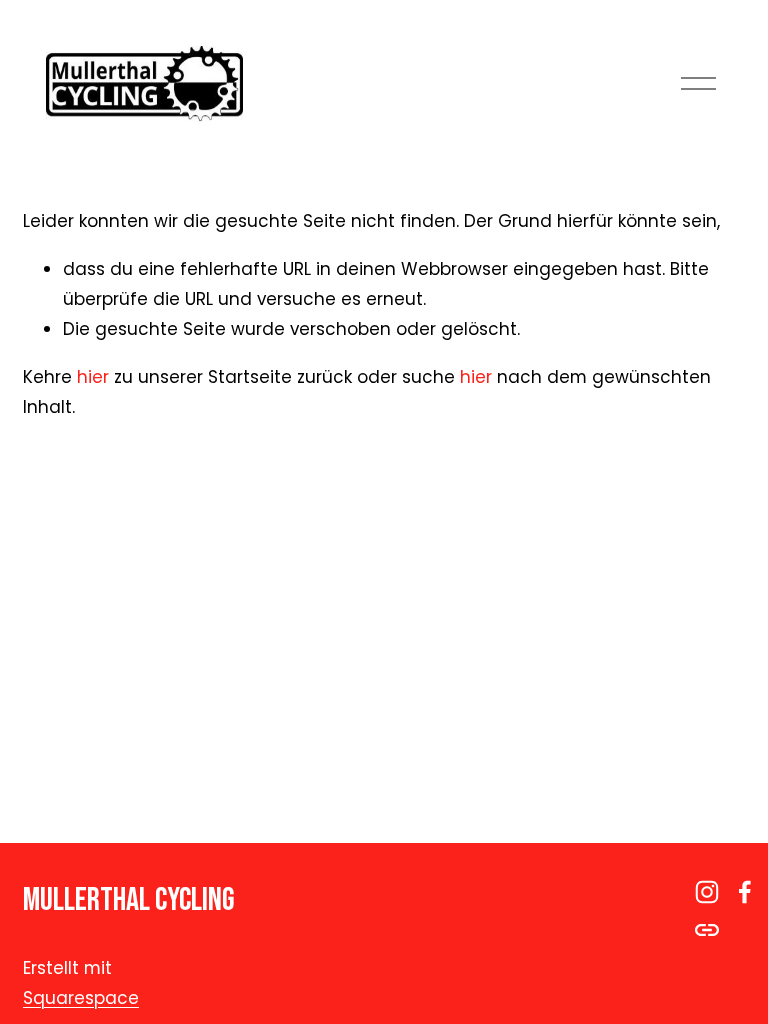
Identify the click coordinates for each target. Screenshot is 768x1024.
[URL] (707, 930)
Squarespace (81, 998)
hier (93, 377)
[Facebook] (745, 892)
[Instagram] (707, 892)
